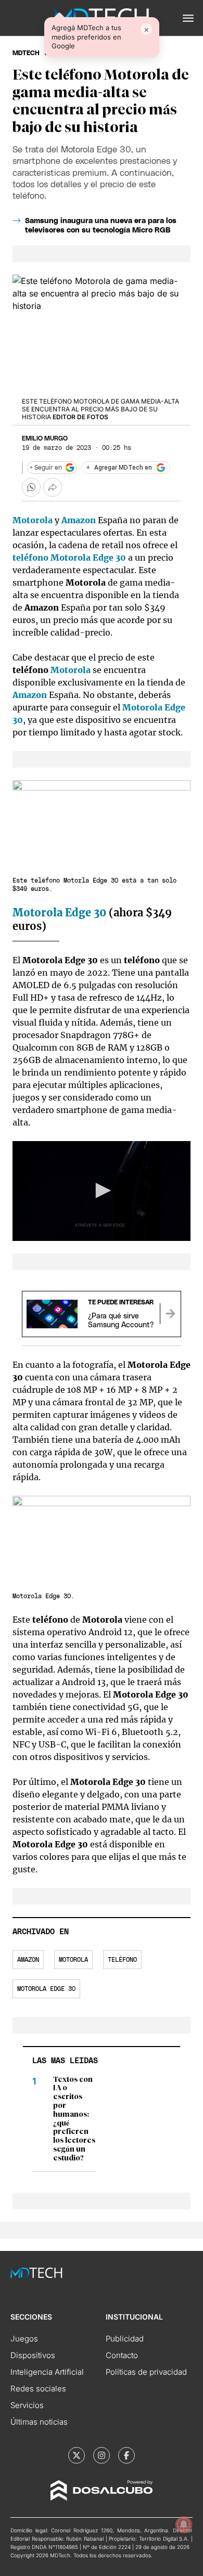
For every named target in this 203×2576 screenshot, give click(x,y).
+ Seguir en (46, 468)
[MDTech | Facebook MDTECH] (126, 2455)
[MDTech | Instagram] (102, 2455)
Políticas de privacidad (146, 2372)
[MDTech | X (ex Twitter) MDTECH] (77, 2455)
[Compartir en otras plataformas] (53, 487)
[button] (188, 18)
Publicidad (125, 2339)
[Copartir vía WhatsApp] (31, 487)
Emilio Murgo (45, 438)
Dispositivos (33, 2355)
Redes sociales (38, 2389)
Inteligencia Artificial (47, 2372)
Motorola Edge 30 (88, 558)
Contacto (122, 2355)
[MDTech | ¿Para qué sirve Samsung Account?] (170, 1314)
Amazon (28, 1960)
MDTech (26, 53)
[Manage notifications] (184, 2525)
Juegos (24, 2339)
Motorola (72, 670)
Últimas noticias (39, 2422)
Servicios (27, 2405)
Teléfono (122, 1960)
